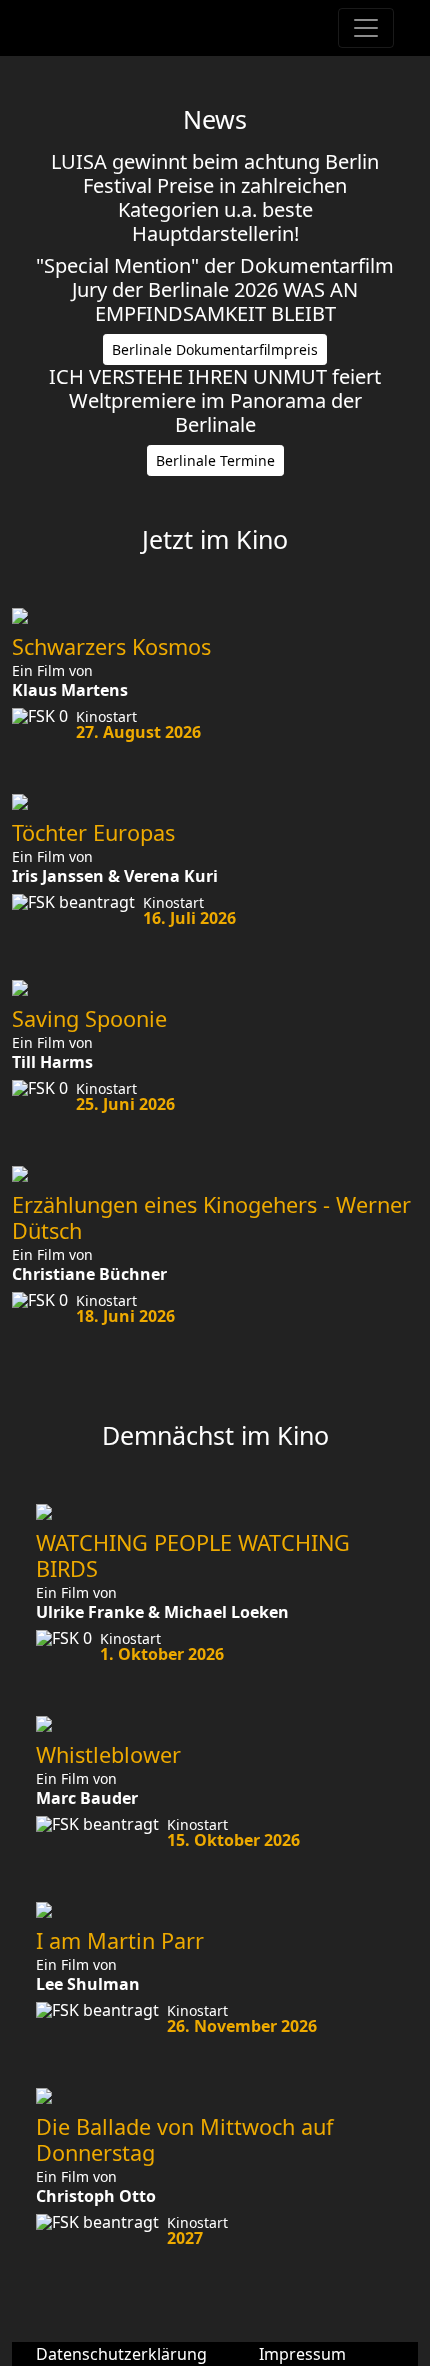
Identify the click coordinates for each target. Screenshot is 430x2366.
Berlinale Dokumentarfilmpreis (215, 349)
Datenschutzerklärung (121, 2354)
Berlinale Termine (215, 460)
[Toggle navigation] (366, 28)
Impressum (302, 2354)
